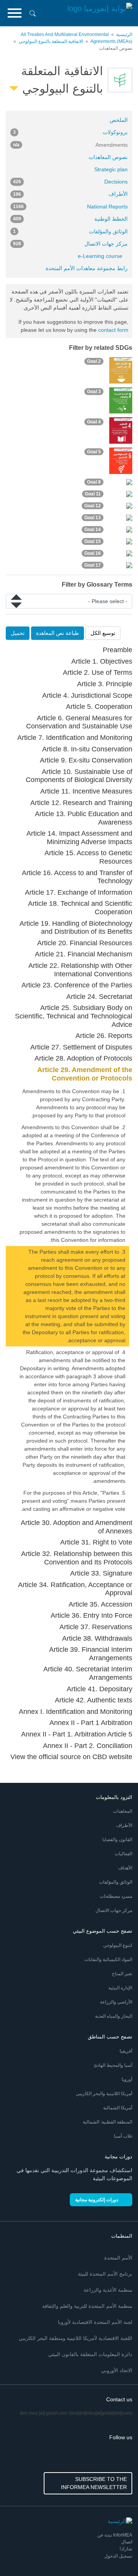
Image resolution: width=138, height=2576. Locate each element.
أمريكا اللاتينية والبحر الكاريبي (104, 2094)
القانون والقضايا (117, 1840)
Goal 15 (93, 541)
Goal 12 (93, 506)
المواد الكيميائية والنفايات (108, 1959)
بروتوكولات (70, 132)
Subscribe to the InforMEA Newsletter (94, 2483)
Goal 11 (93, 494)
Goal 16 (93, 553)
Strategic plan (111, 169)
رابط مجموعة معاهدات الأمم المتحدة (87, 268)
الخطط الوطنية (70, 219)
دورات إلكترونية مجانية (97, 2200)
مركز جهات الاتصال (70, 244)
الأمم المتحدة (118, 2258)
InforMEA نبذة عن (115, 2535)
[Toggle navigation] (15, 13)
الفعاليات (123, 1854)
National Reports (70, 207)
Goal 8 (94, 482)
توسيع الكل (103, 633)
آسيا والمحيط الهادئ (113, 2065)
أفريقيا (126, 2051)
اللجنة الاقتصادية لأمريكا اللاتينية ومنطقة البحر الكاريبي (76, 2338)
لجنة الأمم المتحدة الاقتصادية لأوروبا (95, 2322)
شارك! (126, 2549)
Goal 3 (94, 392)
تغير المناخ (122, 1974)
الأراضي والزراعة (116, 2002)
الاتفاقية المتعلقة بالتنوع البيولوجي (51, 41)
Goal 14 (93, 530)
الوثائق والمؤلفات (70, 231)
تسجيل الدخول (118, 2556)
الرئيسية (124, 34)
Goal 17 (93, 565)
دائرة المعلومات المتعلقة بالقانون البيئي (90, 2354)
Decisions (70, 182)
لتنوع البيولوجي (118, 1945)
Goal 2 (94, 361)
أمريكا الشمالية (118, 2108)
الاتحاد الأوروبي (117, 2370)
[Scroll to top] (22, 2554)
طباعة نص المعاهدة (58, 633)
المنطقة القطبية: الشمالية (108, 2122)
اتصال (127, 2542)
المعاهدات (123, 1811)
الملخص (119, 120)
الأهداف (125, 1868)
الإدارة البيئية (120, 1988)
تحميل (18, 633)
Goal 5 (94, 452)
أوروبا (127, 2079)
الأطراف (70, 194)
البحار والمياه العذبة (114, 2016)
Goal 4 (94, 422)
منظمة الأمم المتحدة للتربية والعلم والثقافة (87, 2306)
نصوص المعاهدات (108, 157)
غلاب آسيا (123, 2136)
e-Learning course (100, 256)
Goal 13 (93, 518)
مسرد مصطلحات (116, 1896)
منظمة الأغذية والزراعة (108, 2290)
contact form (113, 330)
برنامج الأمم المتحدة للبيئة (105, 2274)
